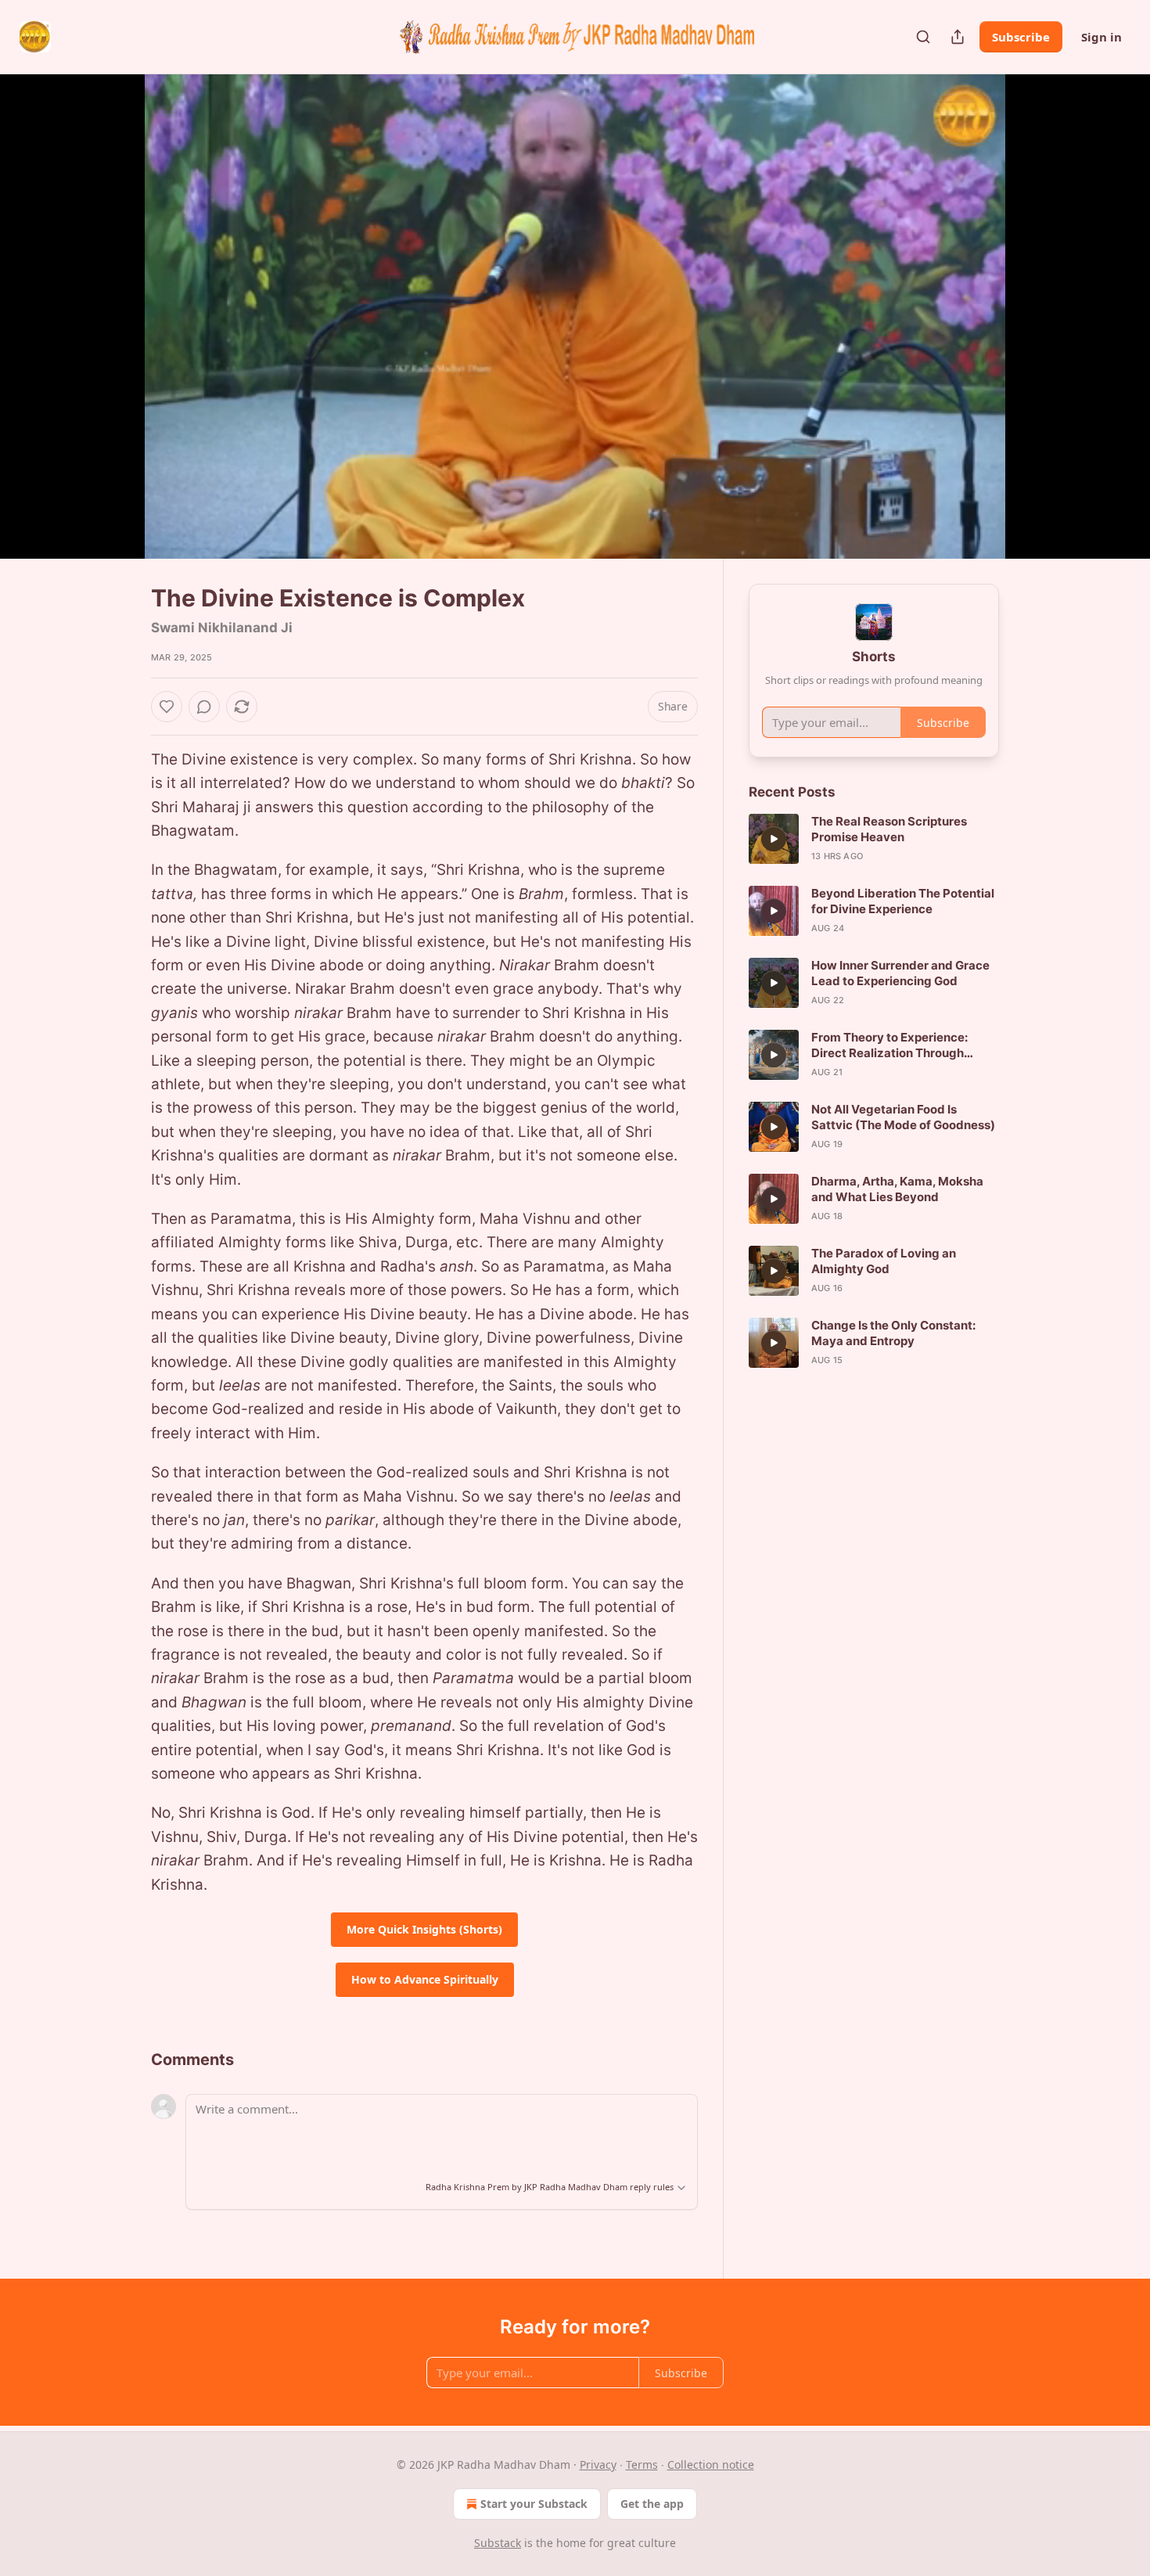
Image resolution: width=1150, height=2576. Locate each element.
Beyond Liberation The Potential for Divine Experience (903, 901)
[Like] (167, 707)
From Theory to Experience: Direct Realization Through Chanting (889, 1045)
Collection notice (711, 2464)
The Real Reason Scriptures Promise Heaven (889, 829)
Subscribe (1021, 37)
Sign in (1101, 37)
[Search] (923, 37)
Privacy (598, 2464)
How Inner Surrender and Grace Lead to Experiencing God (900, 973)
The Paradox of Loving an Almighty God (884, 1261)
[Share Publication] (958, 37)
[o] (774, 839)
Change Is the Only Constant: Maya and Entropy (893, 1333)
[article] (874, 839)
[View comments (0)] (1038, 316)
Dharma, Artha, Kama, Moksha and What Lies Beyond (897, 1189)
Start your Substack (534, 2504)
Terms (642, 2464)
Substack (498, 2543)
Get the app (652, 2504)
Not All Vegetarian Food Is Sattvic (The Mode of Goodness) (903, 1117)
